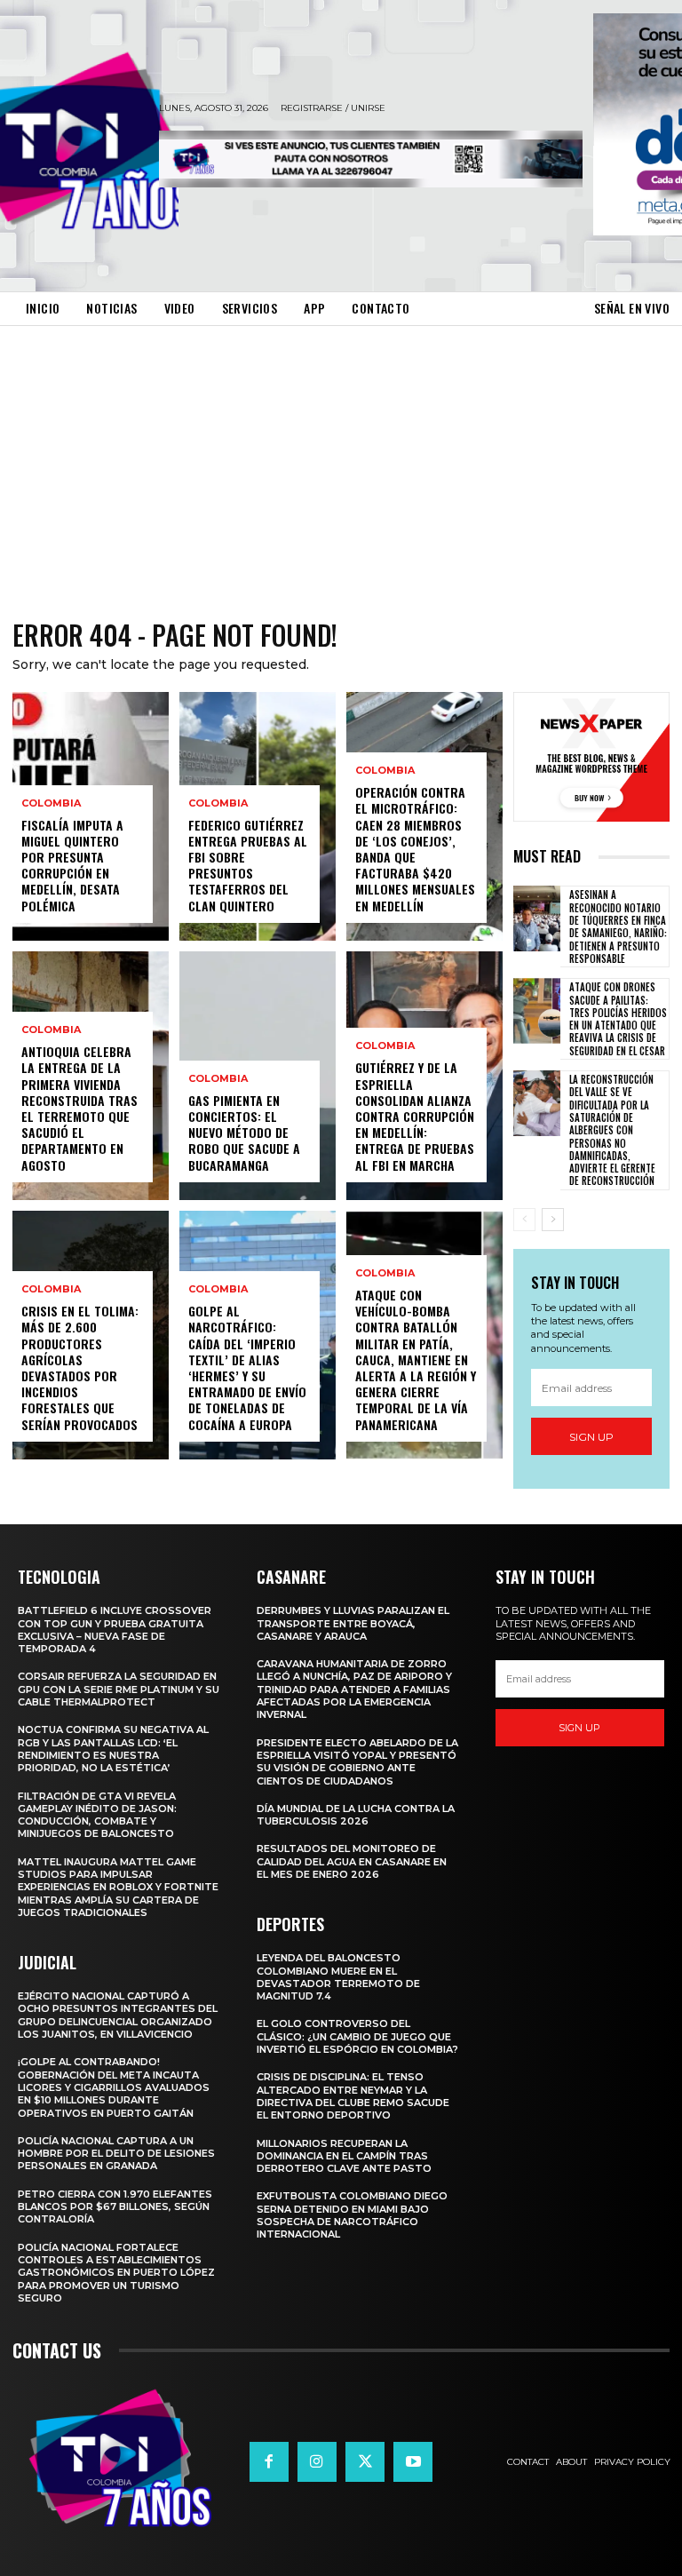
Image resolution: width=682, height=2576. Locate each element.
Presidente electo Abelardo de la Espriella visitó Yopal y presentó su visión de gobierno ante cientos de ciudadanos (357, 1762)
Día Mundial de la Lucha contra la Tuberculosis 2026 (356, 1815)
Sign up (591, 1437)
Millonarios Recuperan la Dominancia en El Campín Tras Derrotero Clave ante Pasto (344, 2156)
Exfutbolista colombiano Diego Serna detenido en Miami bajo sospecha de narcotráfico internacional (352, 2215)
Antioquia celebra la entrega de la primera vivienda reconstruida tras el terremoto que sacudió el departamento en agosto (79, 1108)
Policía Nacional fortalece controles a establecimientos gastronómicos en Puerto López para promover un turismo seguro (116, 2273)
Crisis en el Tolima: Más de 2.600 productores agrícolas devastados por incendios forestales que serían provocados (80, 1367)
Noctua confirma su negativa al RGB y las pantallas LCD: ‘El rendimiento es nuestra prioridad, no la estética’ (113, 1749)
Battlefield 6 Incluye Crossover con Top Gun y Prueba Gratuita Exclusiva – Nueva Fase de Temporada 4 (115, 1630)
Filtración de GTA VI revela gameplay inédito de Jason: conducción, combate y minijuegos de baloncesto (97, 1815)
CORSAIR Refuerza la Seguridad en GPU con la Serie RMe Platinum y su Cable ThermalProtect (119, 1689)
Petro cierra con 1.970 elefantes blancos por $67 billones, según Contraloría (115, 2207)
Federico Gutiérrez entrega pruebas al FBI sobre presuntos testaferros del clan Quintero (248, 865)
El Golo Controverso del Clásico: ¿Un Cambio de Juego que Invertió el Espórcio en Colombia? (357, 2036)
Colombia (51, 803)
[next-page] (553, 1220)
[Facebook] (269, 2461)
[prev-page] (524, 1220)
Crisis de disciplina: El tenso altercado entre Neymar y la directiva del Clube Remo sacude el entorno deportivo (353, 2096)
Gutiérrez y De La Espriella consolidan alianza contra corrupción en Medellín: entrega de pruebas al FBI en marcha (415, 1116)
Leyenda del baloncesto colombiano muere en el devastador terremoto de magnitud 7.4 (338, 1977)
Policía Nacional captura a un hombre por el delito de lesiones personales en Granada (116, 2154)
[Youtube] (413, 2461)
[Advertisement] (341, 459)
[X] (365, 2461)
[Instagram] (317, 2461)
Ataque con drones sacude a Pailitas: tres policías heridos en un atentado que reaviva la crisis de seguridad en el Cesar (618, 1018)
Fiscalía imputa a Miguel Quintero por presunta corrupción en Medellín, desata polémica (72, 865)
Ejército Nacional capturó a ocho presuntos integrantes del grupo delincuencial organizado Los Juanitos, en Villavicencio (118, 2015)
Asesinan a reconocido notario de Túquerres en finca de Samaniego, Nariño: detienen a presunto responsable (618, 926)
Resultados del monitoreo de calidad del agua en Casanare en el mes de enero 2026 (352, 1861)
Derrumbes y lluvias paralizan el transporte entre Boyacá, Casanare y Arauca (353, 1623)
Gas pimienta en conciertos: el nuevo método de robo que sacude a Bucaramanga (244, 1133)
